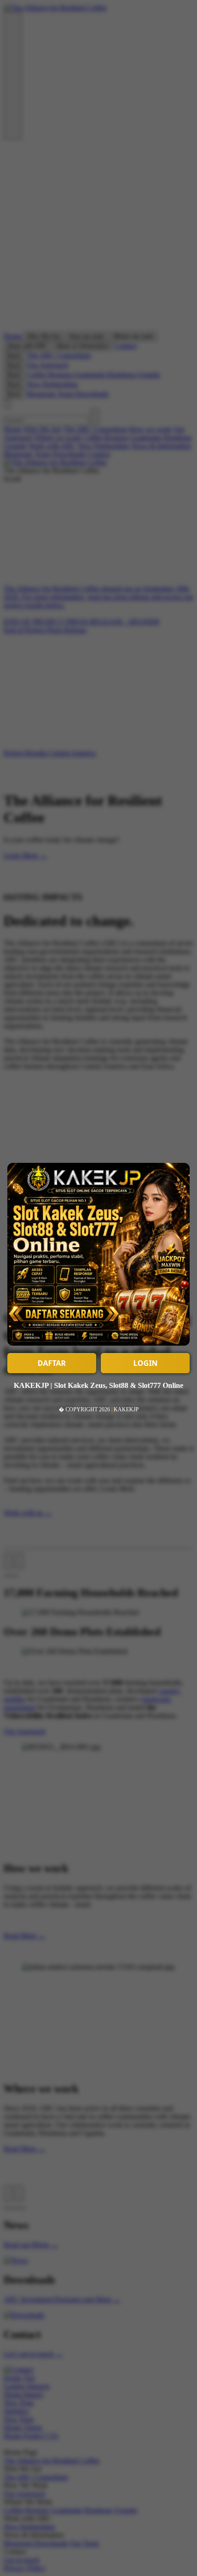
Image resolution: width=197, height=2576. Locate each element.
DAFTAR (52, 1363)
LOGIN (145, 1363)
